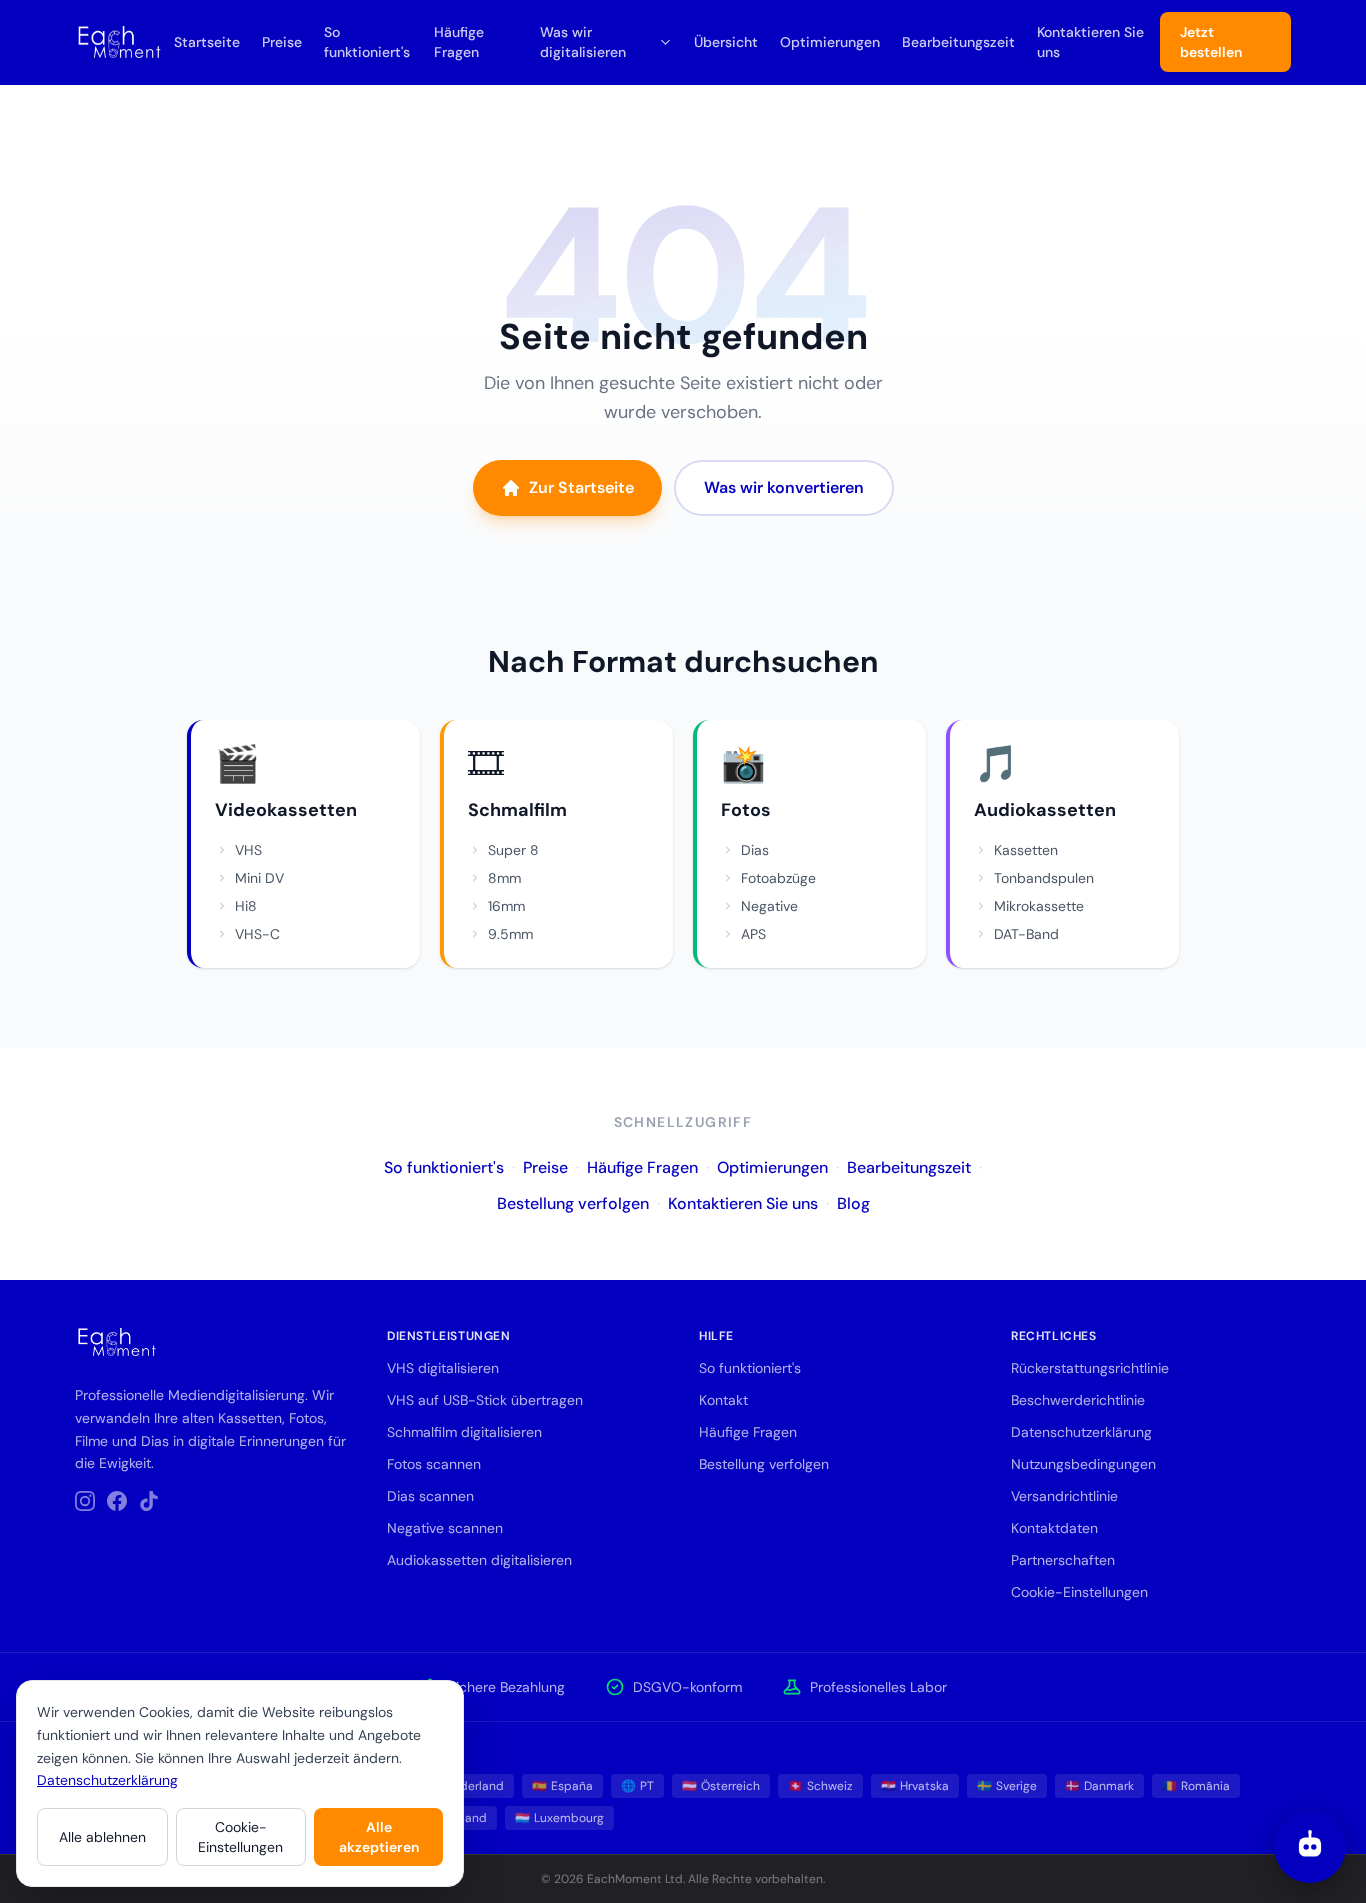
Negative (769, 906)
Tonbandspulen (1044, 878)
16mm (506, 906)
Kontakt (723, 1400)
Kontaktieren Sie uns (1090, 42)
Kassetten (1026, 850)
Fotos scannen (434, 1464)
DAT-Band (1026, 934)
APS (753, 934)
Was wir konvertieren (784, 487)
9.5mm (510, 934)
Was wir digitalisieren (583, 42)
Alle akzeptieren (379, 1837)
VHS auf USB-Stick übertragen (485, 1400)
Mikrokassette (1039, 906)
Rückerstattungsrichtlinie (1090, 1368)
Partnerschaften (1063, 1560)
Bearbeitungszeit (958, 42)
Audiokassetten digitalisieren (479, 1560)
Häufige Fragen (459, 42)
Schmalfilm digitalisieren (464, 1432)
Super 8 (513, 850)
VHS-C (257, 934)
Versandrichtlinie (1064, 1496)
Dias (755, 850)
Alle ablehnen (102, 1837)
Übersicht (726, 42)
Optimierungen (830, 42)
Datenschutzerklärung (107, 1780)
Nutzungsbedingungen (1083, 1464)
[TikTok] (149, 1501)
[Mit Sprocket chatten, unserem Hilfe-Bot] (1310, 1847)
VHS (248, 850)
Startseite (207, 42)
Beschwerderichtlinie (1078, 1400)
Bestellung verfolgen (573, 1203)
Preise (282, 42)
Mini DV (259, 878)
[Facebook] (117, 1501)
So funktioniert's (367, 42)
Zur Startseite (581, 487)
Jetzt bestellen (1211, 42)
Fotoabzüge (778, 878)
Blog (853, 1203)
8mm (504, 878)
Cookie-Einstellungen (240, 1837)
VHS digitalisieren (443, 1368)
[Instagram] (85, 1501)
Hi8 (246, 906)
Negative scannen (445, 1528)
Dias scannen (430, 1496)
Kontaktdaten (1054, 1528)
